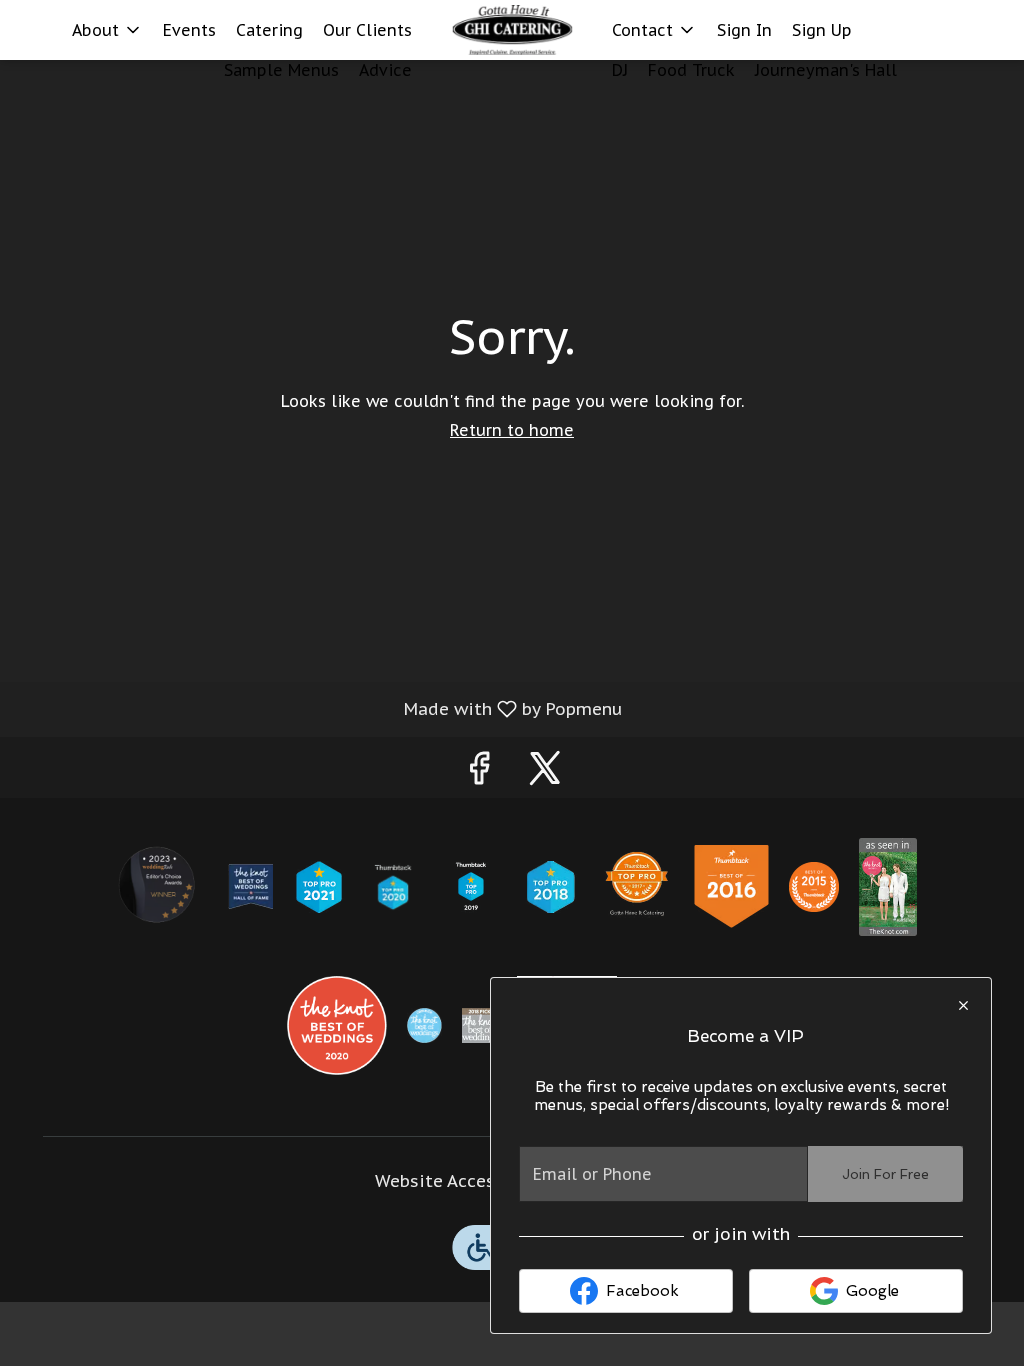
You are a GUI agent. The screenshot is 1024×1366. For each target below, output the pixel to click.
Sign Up (822, 30)
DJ (620, 70)
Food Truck (691, 70)
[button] (107, 30)
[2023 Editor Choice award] (158, 885)
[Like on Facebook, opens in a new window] (479, 772)
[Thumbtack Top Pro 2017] (637, 885)
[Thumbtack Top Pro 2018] (550, 885)
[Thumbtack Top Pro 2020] (393, 885)
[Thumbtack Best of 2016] (731, 885)
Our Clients (367, 30)
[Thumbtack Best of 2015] (814, 885)
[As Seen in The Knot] (888, 885)
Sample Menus (281, 70)
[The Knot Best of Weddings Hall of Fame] (250, 885)
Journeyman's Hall (826, 70)
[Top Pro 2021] (319, 885)
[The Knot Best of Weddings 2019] (425, 1024)
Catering (269, 30)
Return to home (512, 430)
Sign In (744, 30)
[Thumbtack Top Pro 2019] (471, 885)
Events (189, 30)
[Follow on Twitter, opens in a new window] (545, 772)
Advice (385, 70)
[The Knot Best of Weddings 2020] (337, 1024)
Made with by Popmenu (318, 708)
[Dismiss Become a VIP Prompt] (963, 1005)
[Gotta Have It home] (512, 30)
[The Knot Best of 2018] (479, 1024)
